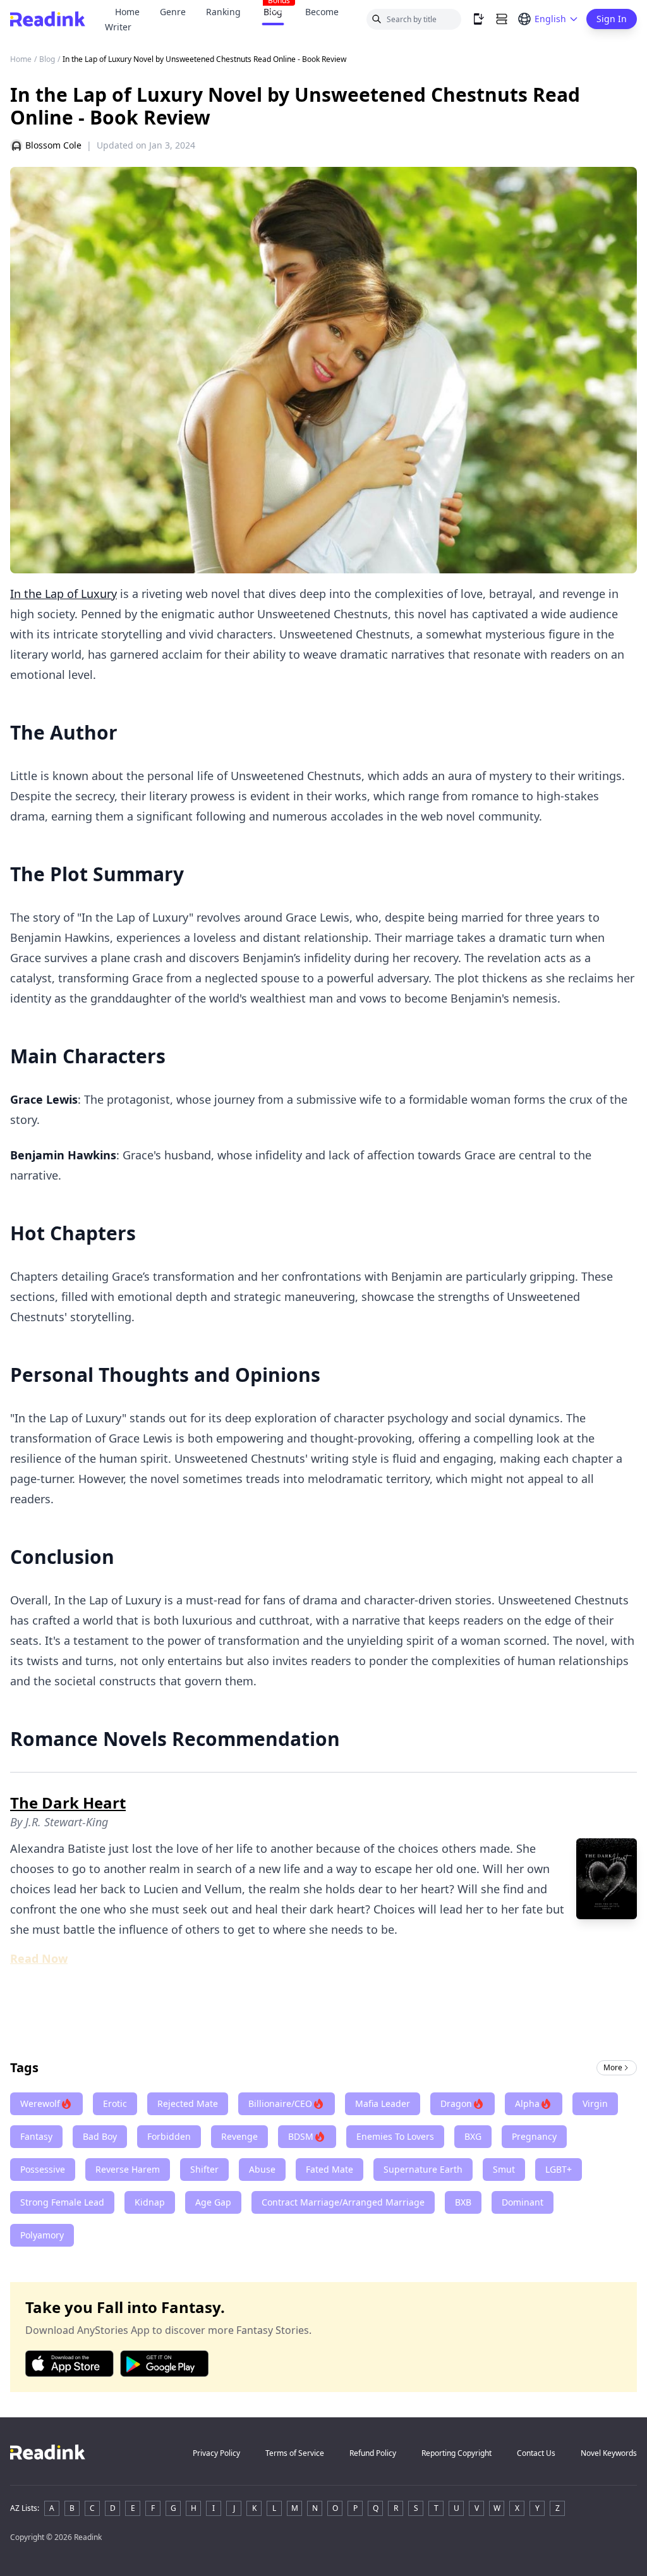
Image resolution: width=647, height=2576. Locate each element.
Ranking (223, 12)
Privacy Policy (216, 2453)
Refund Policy (373, 2453)
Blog (47, 59)
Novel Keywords (609, 2453)
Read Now (39, 1958)
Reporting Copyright (457, 2453)
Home (127, 12)
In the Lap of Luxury (63, 594)
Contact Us (536, 2453)
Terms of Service (295, 2453)
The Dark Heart (68, 1803)
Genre (173, 12)
